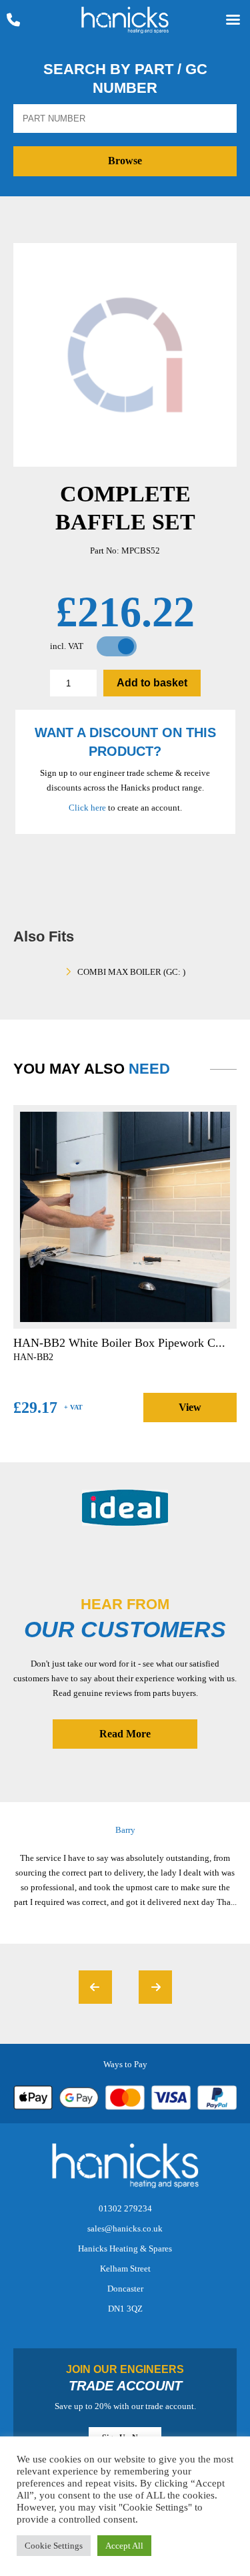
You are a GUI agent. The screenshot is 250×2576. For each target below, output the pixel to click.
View (190, 1407)
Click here (87, 808)
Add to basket (152, 683)
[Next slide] (155, 1987)
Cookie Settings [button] (54, 2546)
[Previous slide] (95, 1987)
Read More (125, 1734)
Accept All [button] (124, 2546)
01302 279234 (125, 2208)
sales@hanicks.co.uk (125, 2228)
